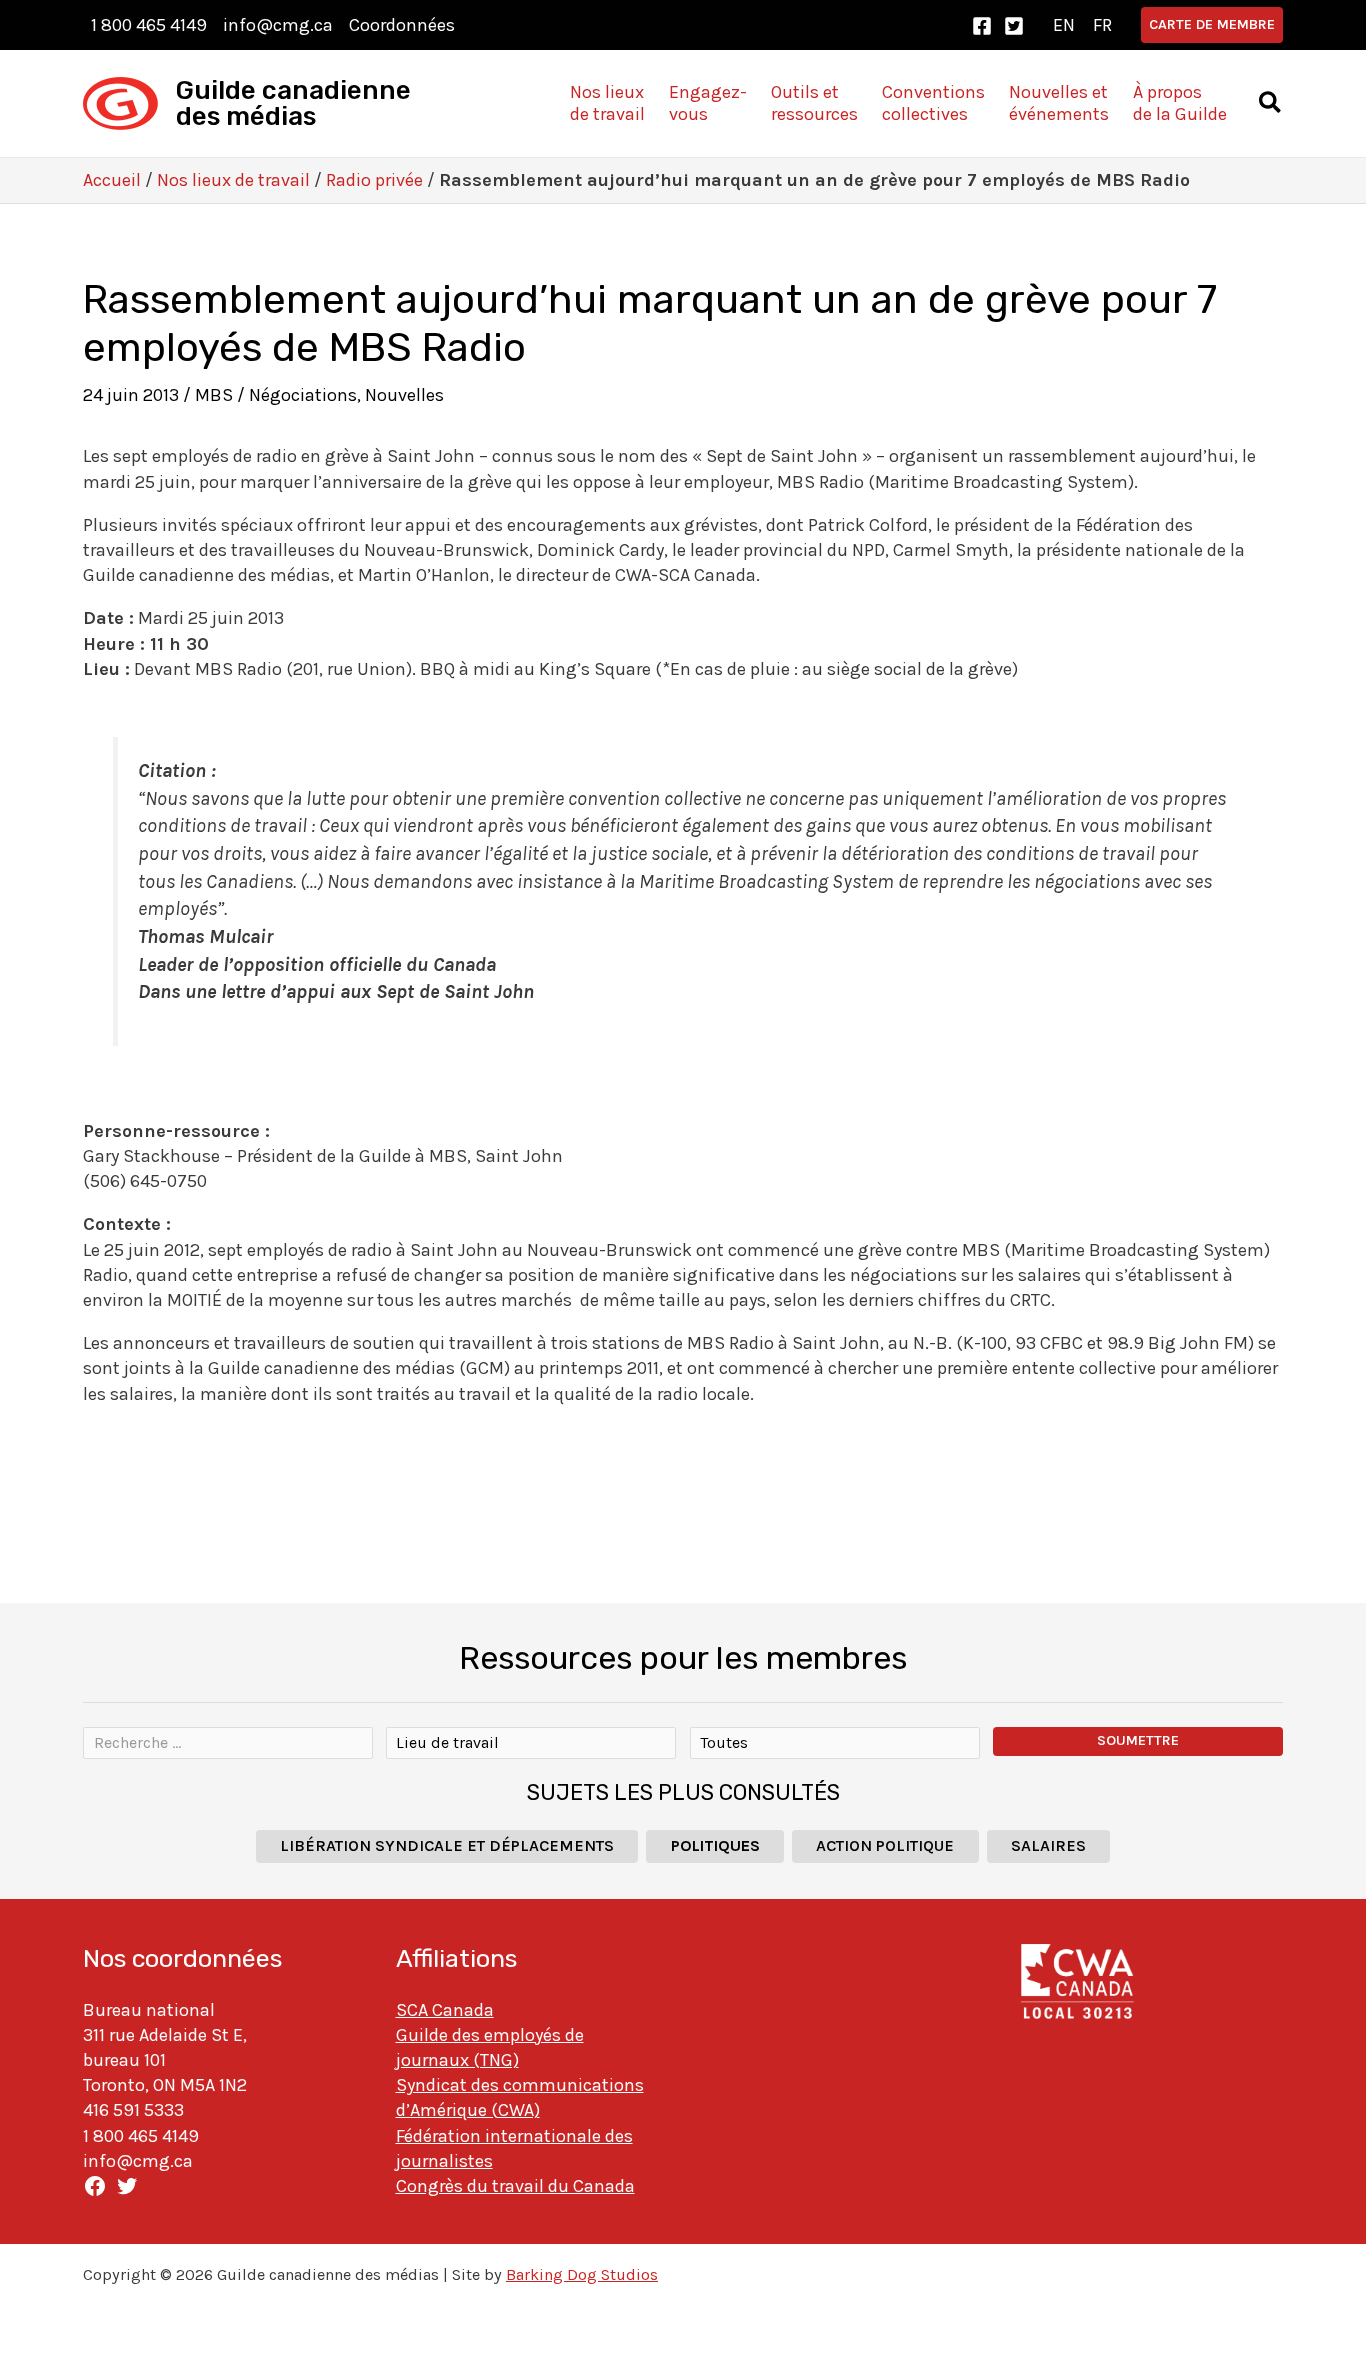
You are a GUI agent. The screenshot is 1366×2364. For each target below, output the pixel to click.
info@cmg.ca (278, 25)
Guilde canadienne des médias (293, 103)
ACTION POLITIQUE (885, 1845)
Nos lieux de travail (233, 180)
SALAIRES (1048, 1845)
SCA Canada (445, 2010)
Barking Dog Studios (582, 2274)
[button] (1212, 25)
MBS (214, 395)
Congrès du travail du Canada (515, 2186)
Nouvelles (404, 395)
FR (1102, 25)
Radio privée (374, 180)
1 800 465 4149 (149, 25)
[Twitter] (1014, 26)
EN (1064, 25)
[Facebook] (982, 26)
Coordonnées (402, 25)
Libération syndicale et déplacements (447, 1845)
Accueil (112, 180)
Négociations (303, 395)
